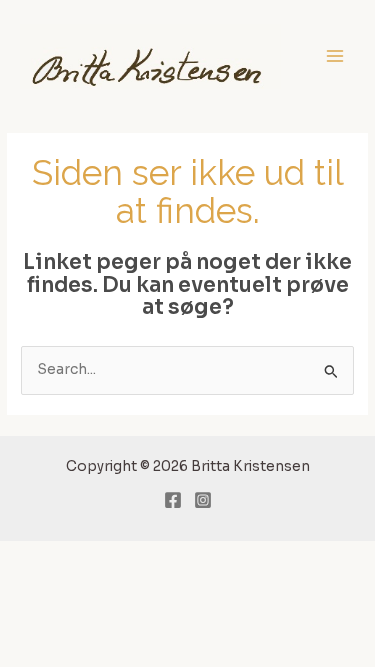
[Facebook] (173, 500)
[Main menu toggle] (335, 56)
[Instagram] (203, 500)
